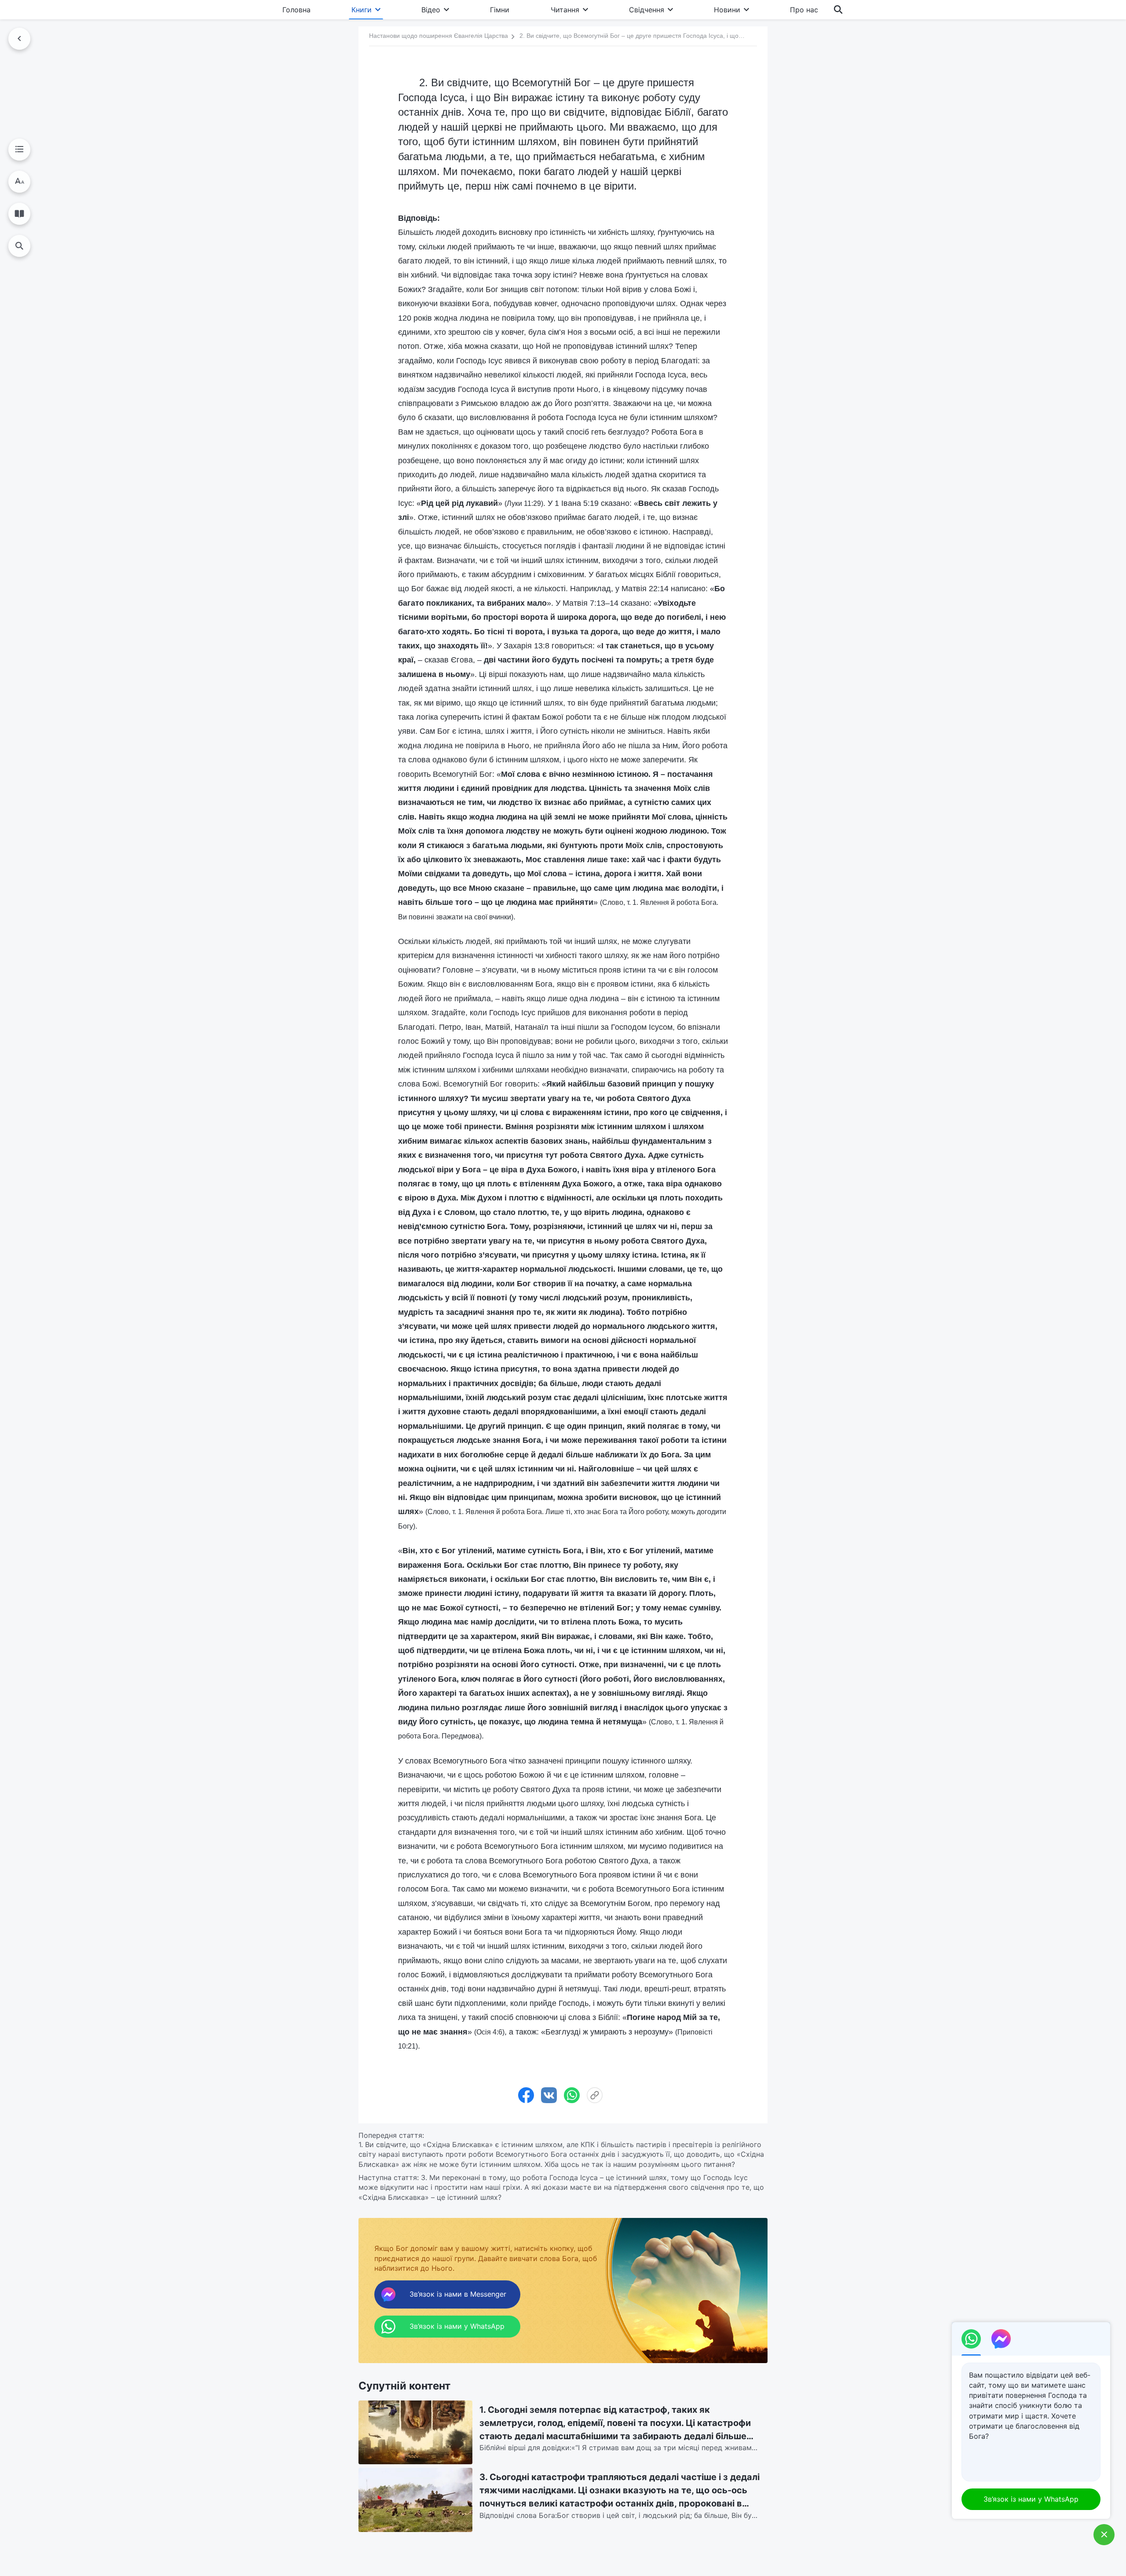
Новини (727, 10)
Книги (362, 10)
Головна (296, 10)
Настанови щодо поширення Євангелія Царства (439, 36)
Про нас (804, 10)
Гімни (500, 10)
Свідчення (647, 10)
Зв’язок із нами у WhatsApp (1031, 2499)
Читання (565, 10)
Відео (431, 10)
